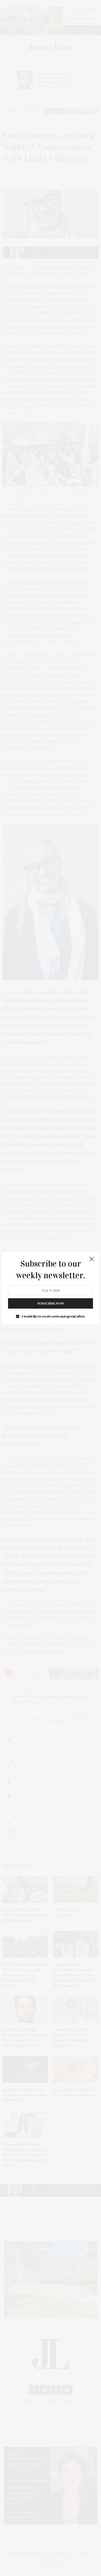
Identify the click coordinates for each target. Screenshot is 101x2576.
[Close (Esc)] (92, 1259)
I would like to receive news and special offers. (53, 1316)
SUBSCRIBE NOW (51, 1303)
